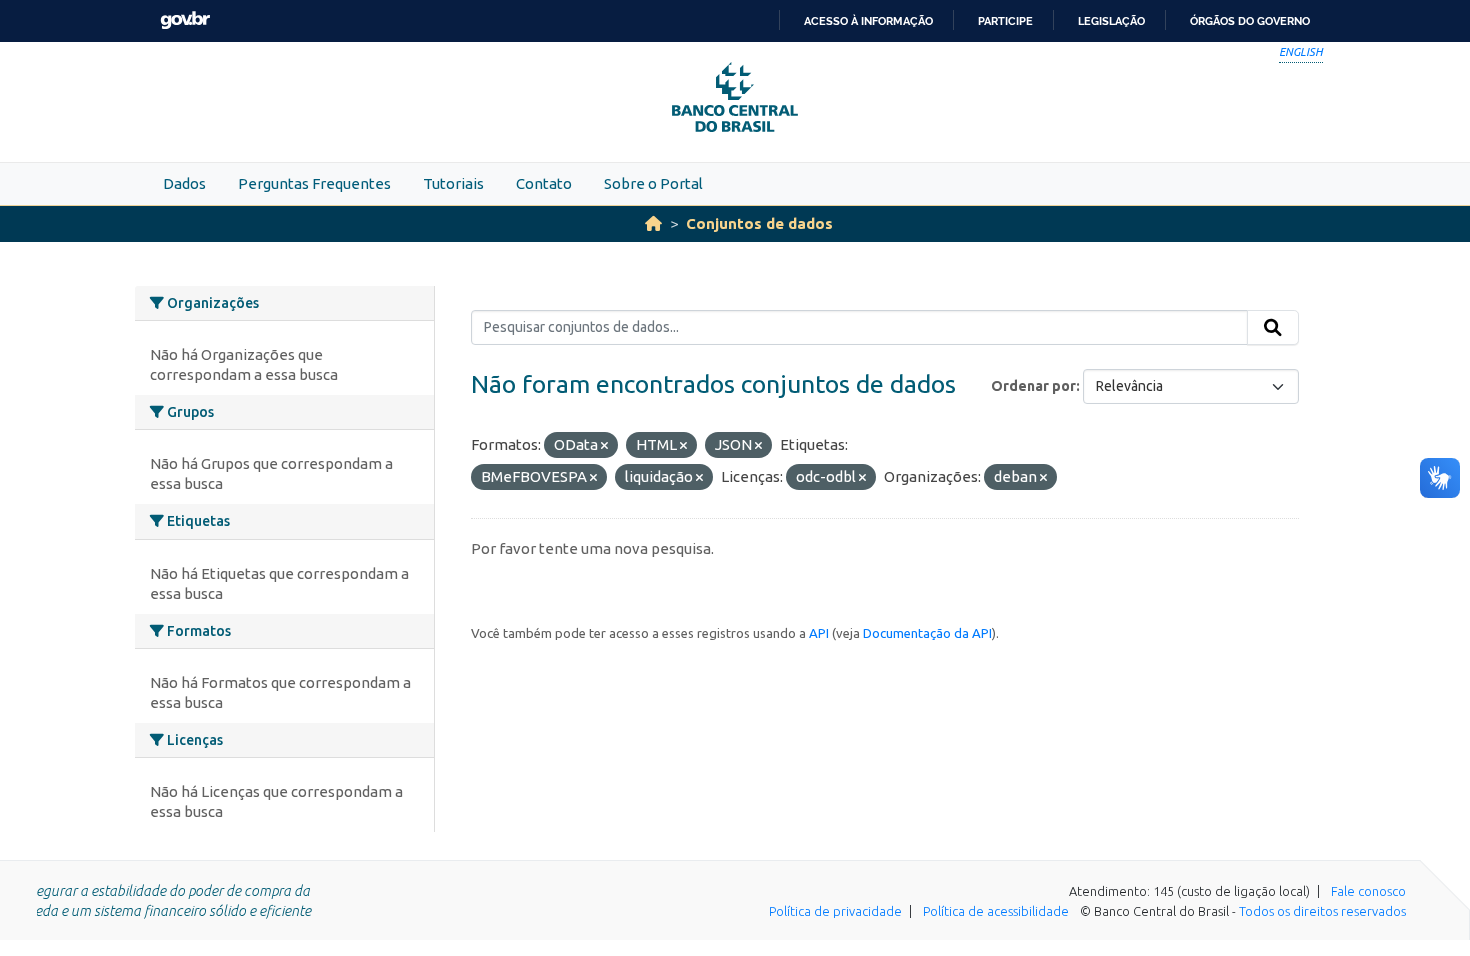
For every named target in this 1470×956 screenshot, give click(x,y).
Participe (1005, 21)
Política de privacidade (835, 911)
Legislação (1111, 21)
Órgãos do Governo (1250, 21)
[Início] (653, 223)
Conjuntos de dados (759, 223)
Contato (544, 183)
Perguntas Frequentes (314, 183)
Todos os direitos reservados (1322, 911)
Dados (184, 183)
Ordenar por (1033, 386)
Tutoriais (453, 183)
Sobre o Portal (653, 183)
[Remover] (604, 446)
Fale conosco (1368, 891)
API (819, 633)
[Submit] (1273, 328)
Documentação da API (927, 633)
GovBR (185, 20)
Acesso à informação (868, 21)
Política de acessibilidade (996, 911)
